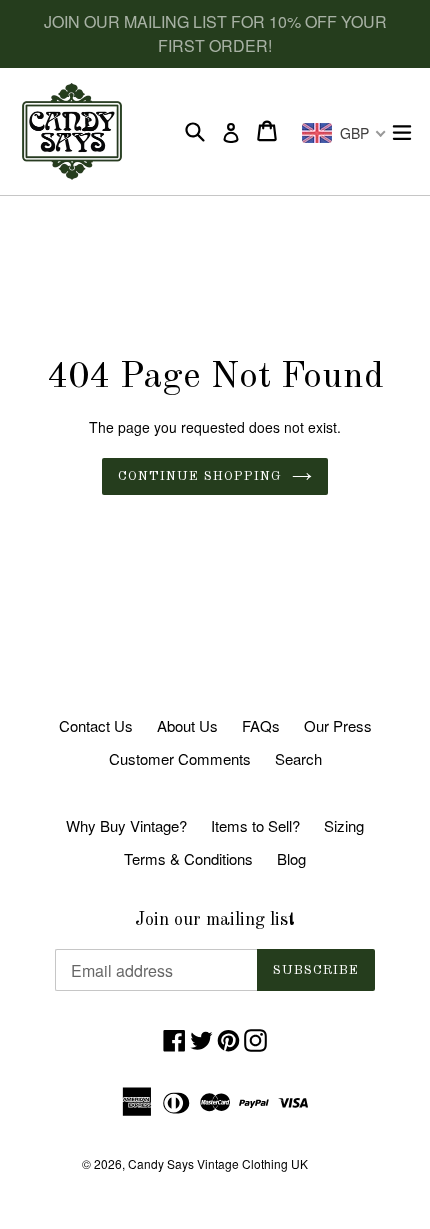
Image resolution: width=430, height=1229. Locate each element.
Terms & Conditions (188, 858)
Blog (291, 858)
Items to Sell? (255, 825)
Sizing (344, 825)
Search (298, 758)
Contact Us (96, 725)
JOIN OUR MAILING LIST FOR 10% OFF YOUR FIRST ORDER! (215, 33)
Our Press (338, 725)
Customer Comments (180, 758)
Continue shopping (200, 476)
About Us (187, 725)
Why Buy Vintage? (126, 825)
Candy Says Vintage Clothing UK (218, 1163)
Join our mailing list (215, 920)
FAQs (261, 725)
